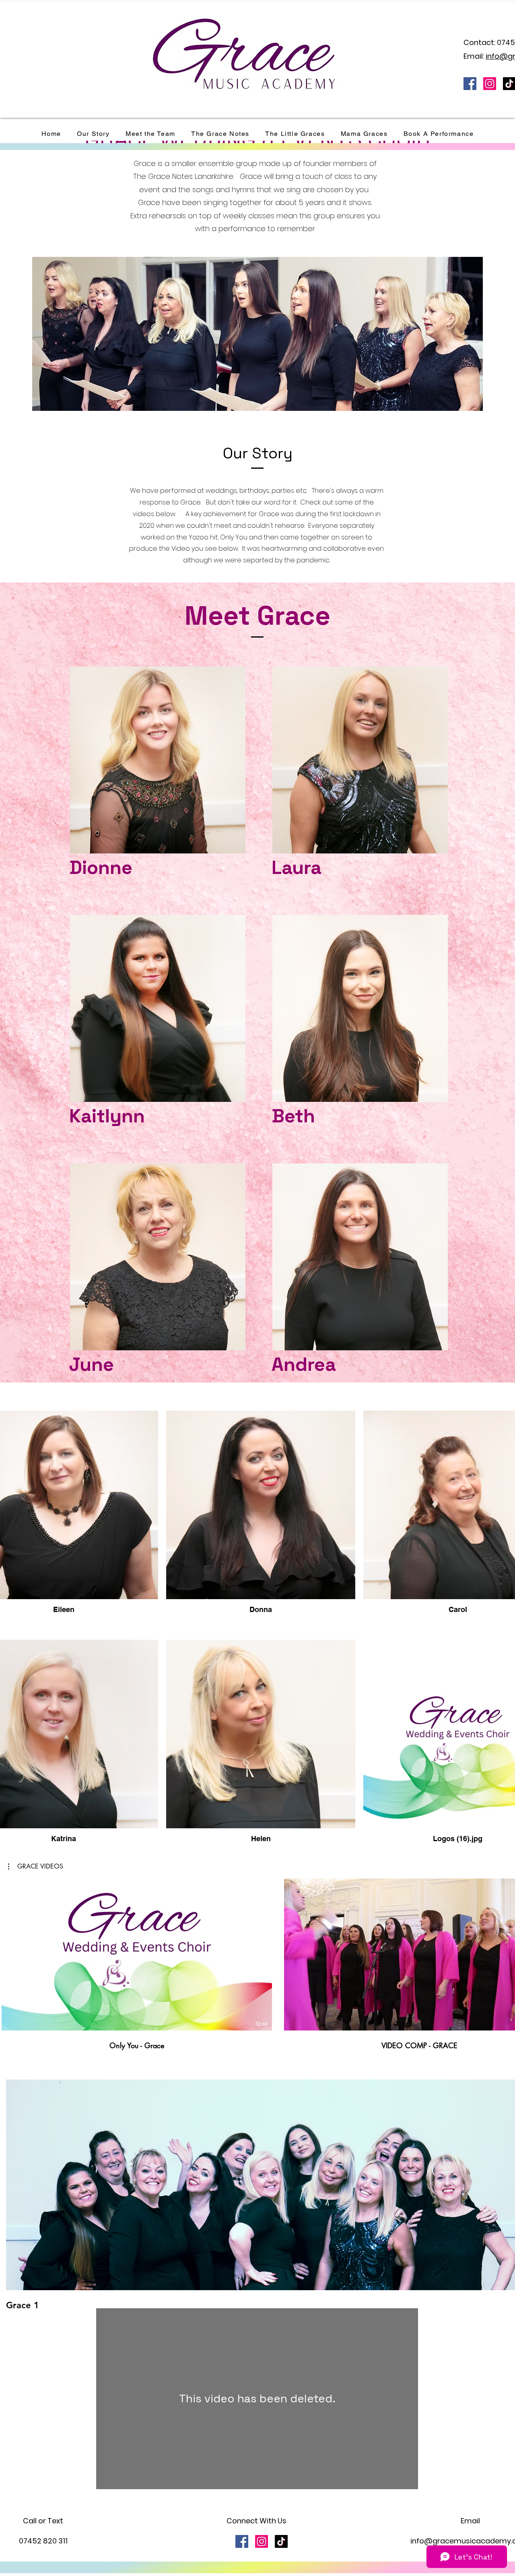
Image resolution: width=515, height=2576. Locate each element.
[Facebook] (470, 84)
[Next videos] (504, 1953)
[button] (36, 1866)
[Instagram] (490, 84)
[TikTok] (281, 2541)
